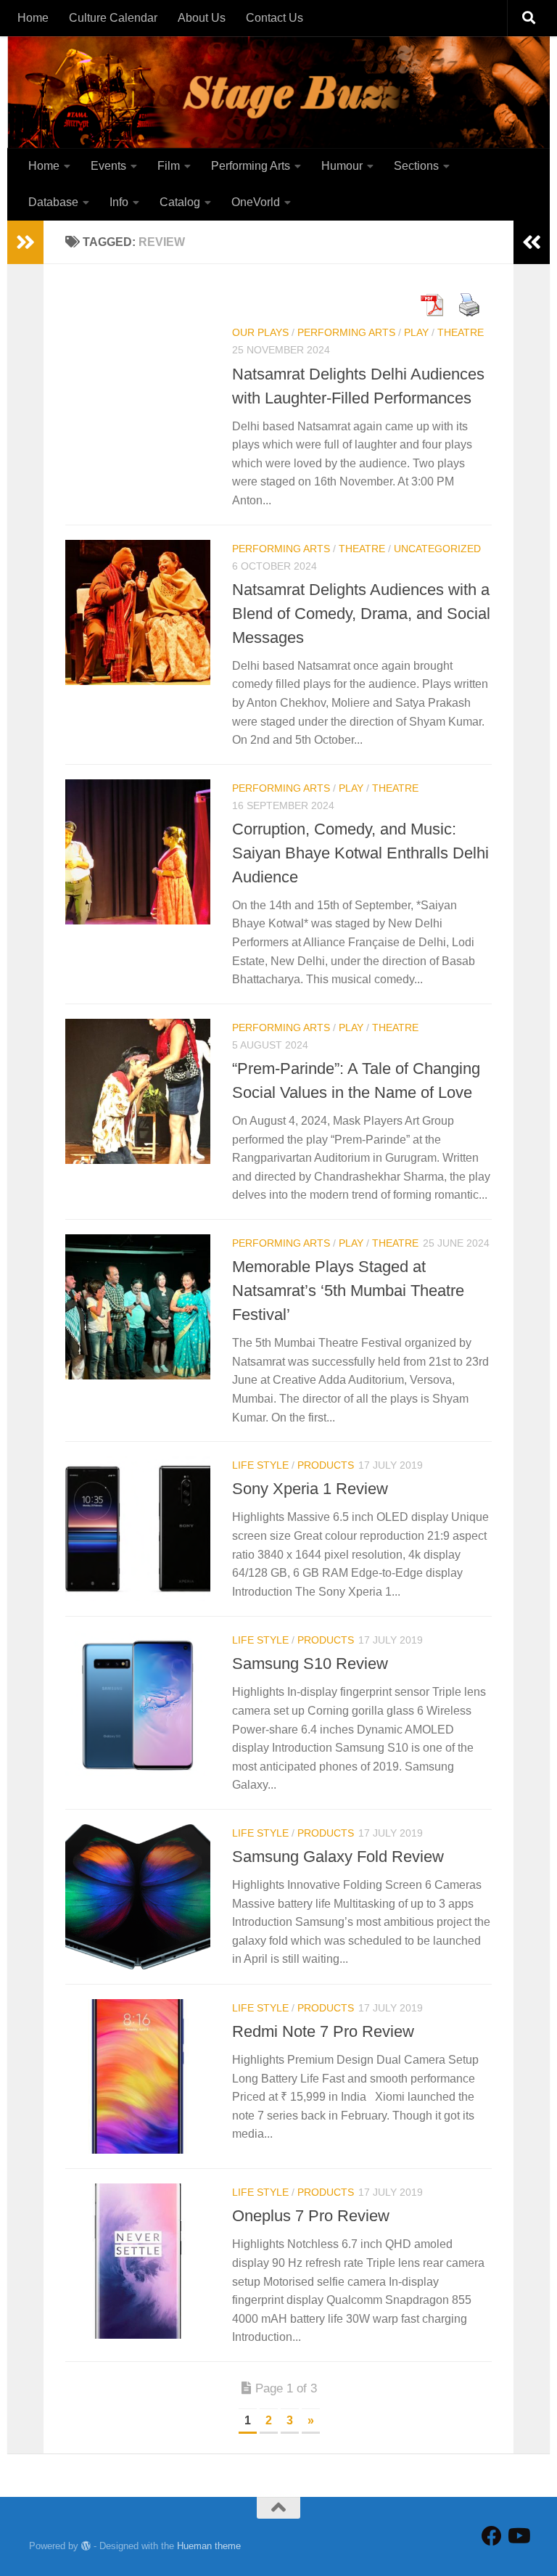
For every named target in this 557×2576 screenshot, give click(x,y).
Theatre (461, 332)
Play (416, 332)
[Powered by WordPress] (86, 2546)
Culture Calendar (113, 18)
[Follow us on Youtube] (518, 2536)
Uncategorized (437, 549)
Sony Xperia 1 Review (310, 1489)
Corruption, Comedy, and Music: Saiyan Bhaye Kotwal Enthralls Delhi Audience (360, 853)
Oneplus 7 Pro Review (311, 2216)
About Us (202, 18)
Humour (342, 166)
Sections (416, 166)
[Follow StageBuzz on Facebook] (492, 2536)
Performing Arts (251, 166)
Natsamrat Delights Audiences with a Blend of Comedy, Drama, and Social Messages (361, 614)
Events (108, 166)
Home (33, 18)
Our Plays (260, 332)
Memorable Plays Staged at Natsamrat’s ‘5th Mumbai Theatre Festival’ (348, 1291)
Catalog (180, 202)
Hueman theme (209, 2546)
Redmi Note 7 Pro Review (323, 2031)
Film (169, 166)
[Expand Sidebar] (25, 242)
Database (53, 202)
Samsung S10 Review (310, 1664)
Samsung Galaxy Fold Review (338, 1857)
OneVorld (256, 202)
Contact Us (275, 18)
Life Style (260, 1465)
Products (326, 1465)
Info (119, 202)
